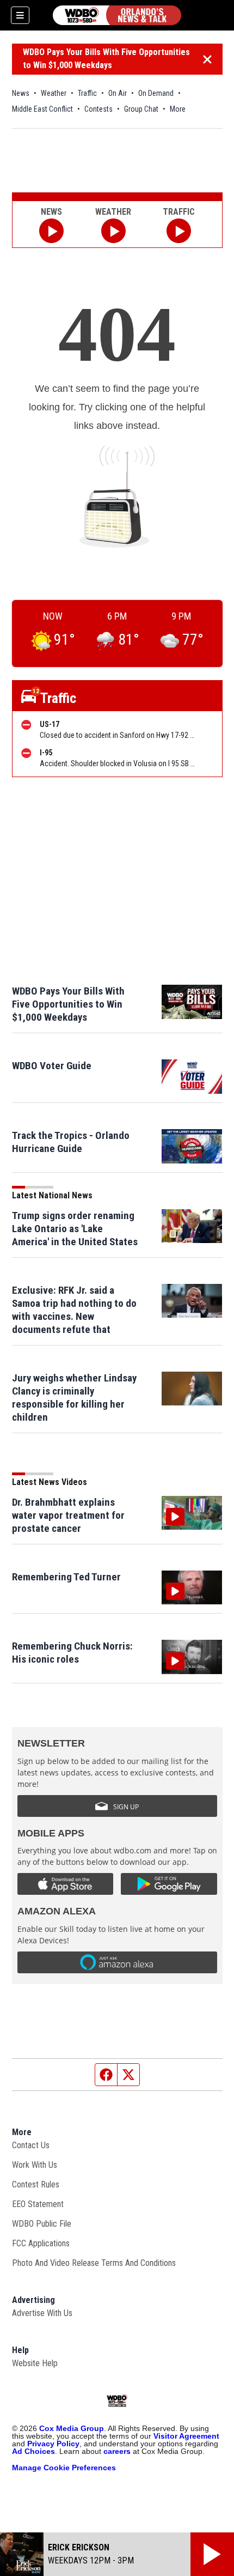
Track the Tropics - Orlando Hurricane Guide (71, 1142)
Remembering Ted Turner (66, 1577)
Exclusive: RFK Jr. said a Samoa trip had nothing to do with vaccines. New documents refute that (74, 1310)
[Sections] (20, 15)
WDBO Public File (42, 2224)
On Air (118, 93)
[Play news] (51, 231)
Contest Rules (36, 2184)
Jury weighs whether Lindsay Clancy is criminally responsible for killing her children (74, 1398)
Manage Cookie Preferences (64, 2468)
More (178, 109)
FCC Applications (41, 2243)
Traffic (87, 93)
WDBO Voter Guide (52, 1066)
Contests (98, 109)
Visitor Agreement (186, 2436)
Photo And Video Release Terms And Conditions (94, 2263)
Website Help (35, 2363)
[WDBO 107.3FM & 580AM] (117, 15)
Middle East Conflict (42, 109)
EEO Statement (38, 2204)
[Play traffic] (179, 231)
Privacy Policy (53, 2444)
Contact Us (31, 2145)
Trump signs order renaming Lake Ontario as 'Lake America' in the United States (75, 1229)
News (21, 93)
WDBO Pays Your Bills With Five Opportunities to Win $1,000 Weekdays (106, 59)
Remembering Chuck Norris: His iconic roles (72, 1653)
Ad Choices (33, 2451)
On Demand (156, 93)
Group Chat (141, 109)
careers (117, 2451)
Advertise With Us (42, 2313)
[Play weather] (113, 231)
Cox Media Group (72, 2428)
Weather (54, 93)
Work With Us (35, 2165)
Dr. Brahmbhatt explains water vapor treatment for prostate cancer (68, 1515)
